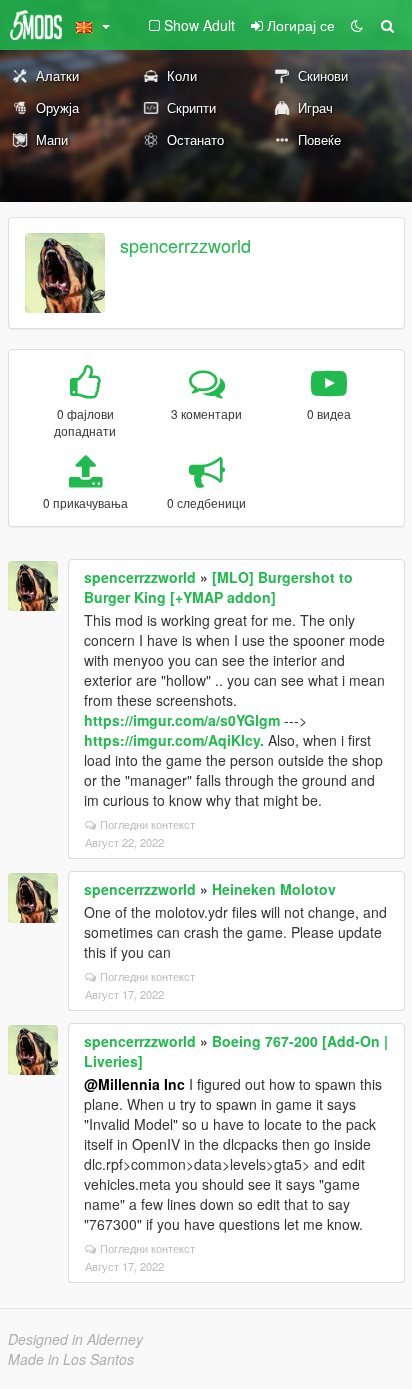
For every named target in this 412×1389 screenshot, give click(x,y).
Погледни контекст (147, 824)
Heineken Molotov (274, 889)
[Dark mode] (357, 25)
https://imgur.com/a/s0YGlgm (182, 720)
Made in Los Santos (71, 1359)
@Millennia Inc (134, 1084)
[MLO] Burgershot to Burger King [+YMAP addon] (218, 587)
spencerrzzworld (185, 245)
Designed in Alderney (75, 1339)
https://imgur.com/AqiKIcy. (174, 740)
